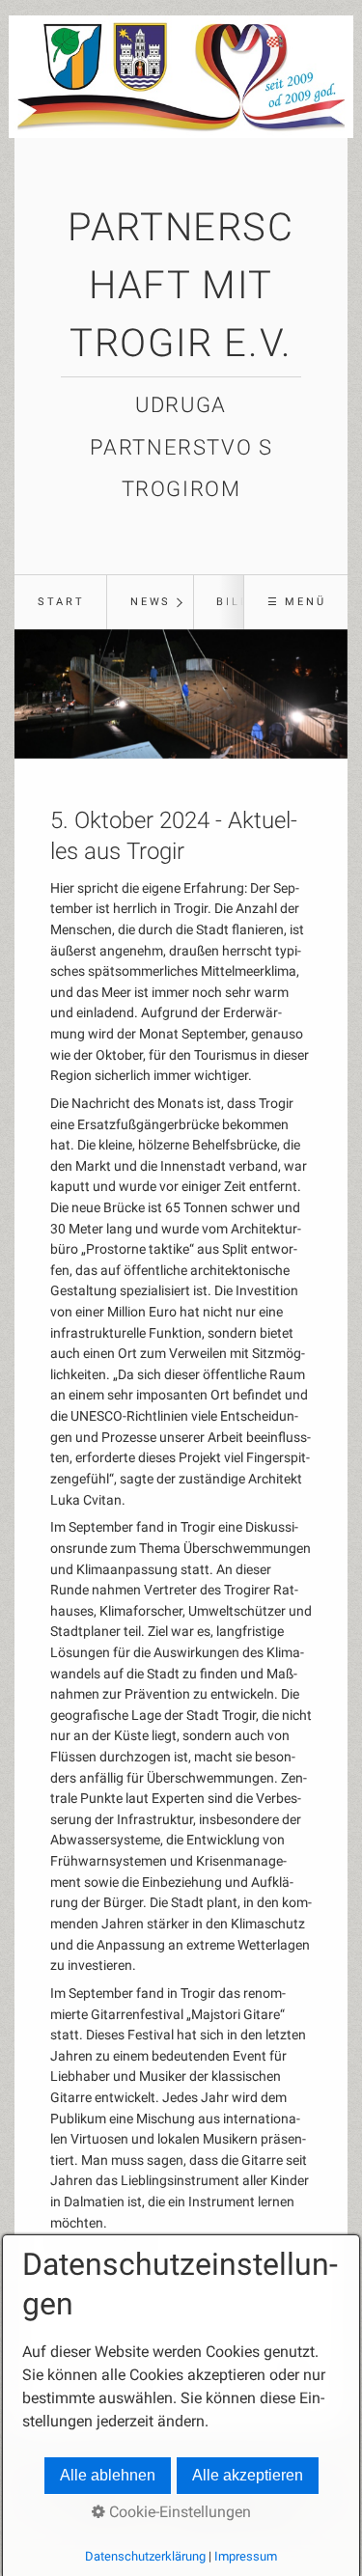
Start (61, 602)
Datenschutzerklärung (145, 2556)
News (151, 602)
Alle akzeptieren (248, 2475)
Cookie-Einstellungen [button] (178, 2512)
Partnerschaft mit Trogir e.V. (181, 285)
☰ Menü (297, 602)
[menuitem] (60, 602)
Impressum (246, 2556)
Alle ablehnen (108, 2475)
